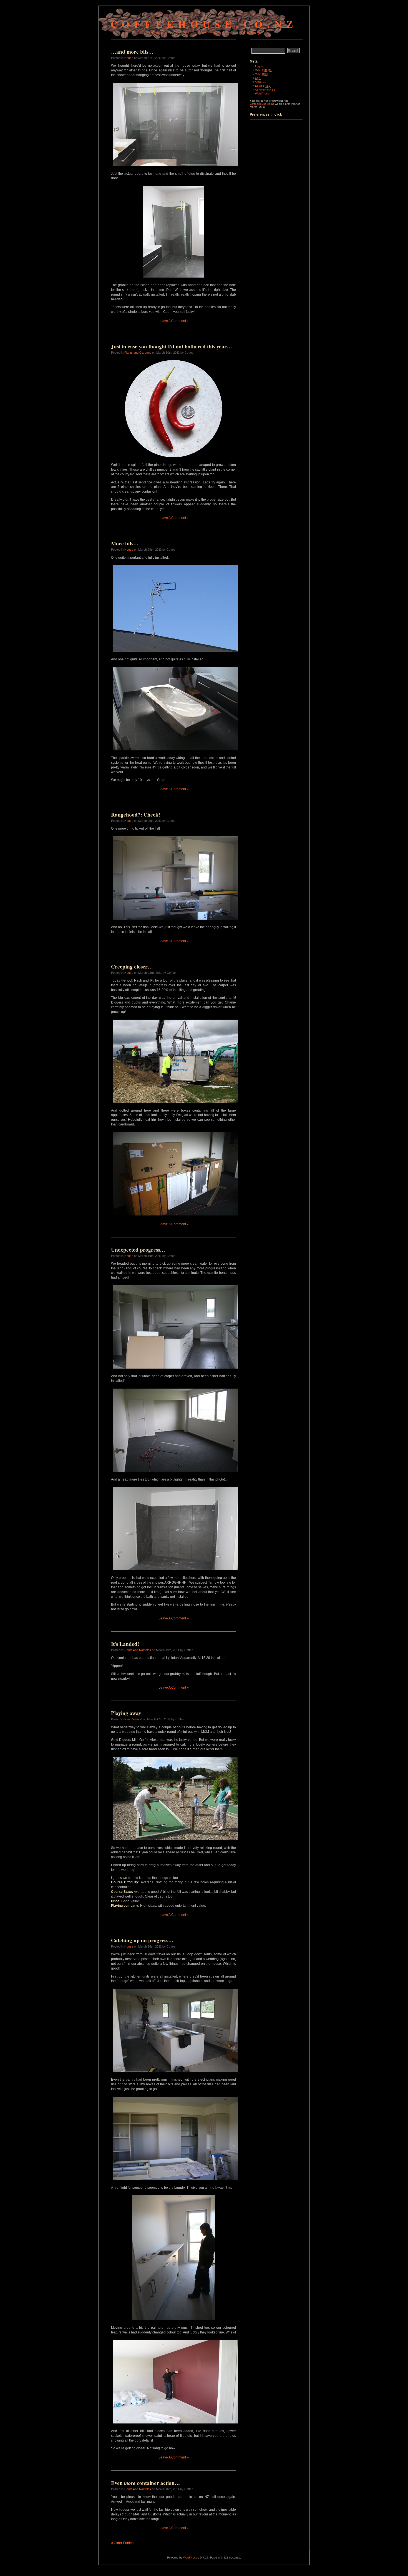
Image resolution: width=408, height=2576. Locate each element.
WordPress (262, 93)
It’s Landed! (125, 1644)
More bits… (125, 543)
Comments (265, 90)
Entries (263, 86)
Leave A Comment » (174, 321)
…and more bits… (132, 52)
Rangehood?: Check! (136, 815)
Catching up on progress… (142, 1940)
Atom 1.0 (261, 82)
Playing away (126, 1713)
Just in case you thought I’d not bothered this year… (172, 346)
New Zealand (133, 1719)
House (129, 58)
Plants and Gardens (138, 353)
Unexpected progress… (138, 1250)
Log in (259, 66)
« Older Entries (122, 2543)
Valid (263, 70)
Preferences (260, 114)
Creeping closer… (132, 967)
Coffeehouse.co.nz (204, 24)
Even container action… (145, 2483)
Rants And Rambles (138, 1650)
